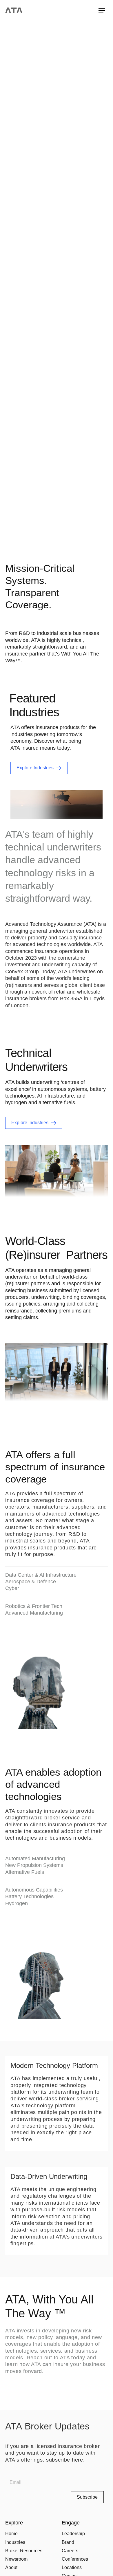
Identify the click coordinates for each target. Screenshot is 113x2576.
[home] (14, 10)
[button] (102, 10)
